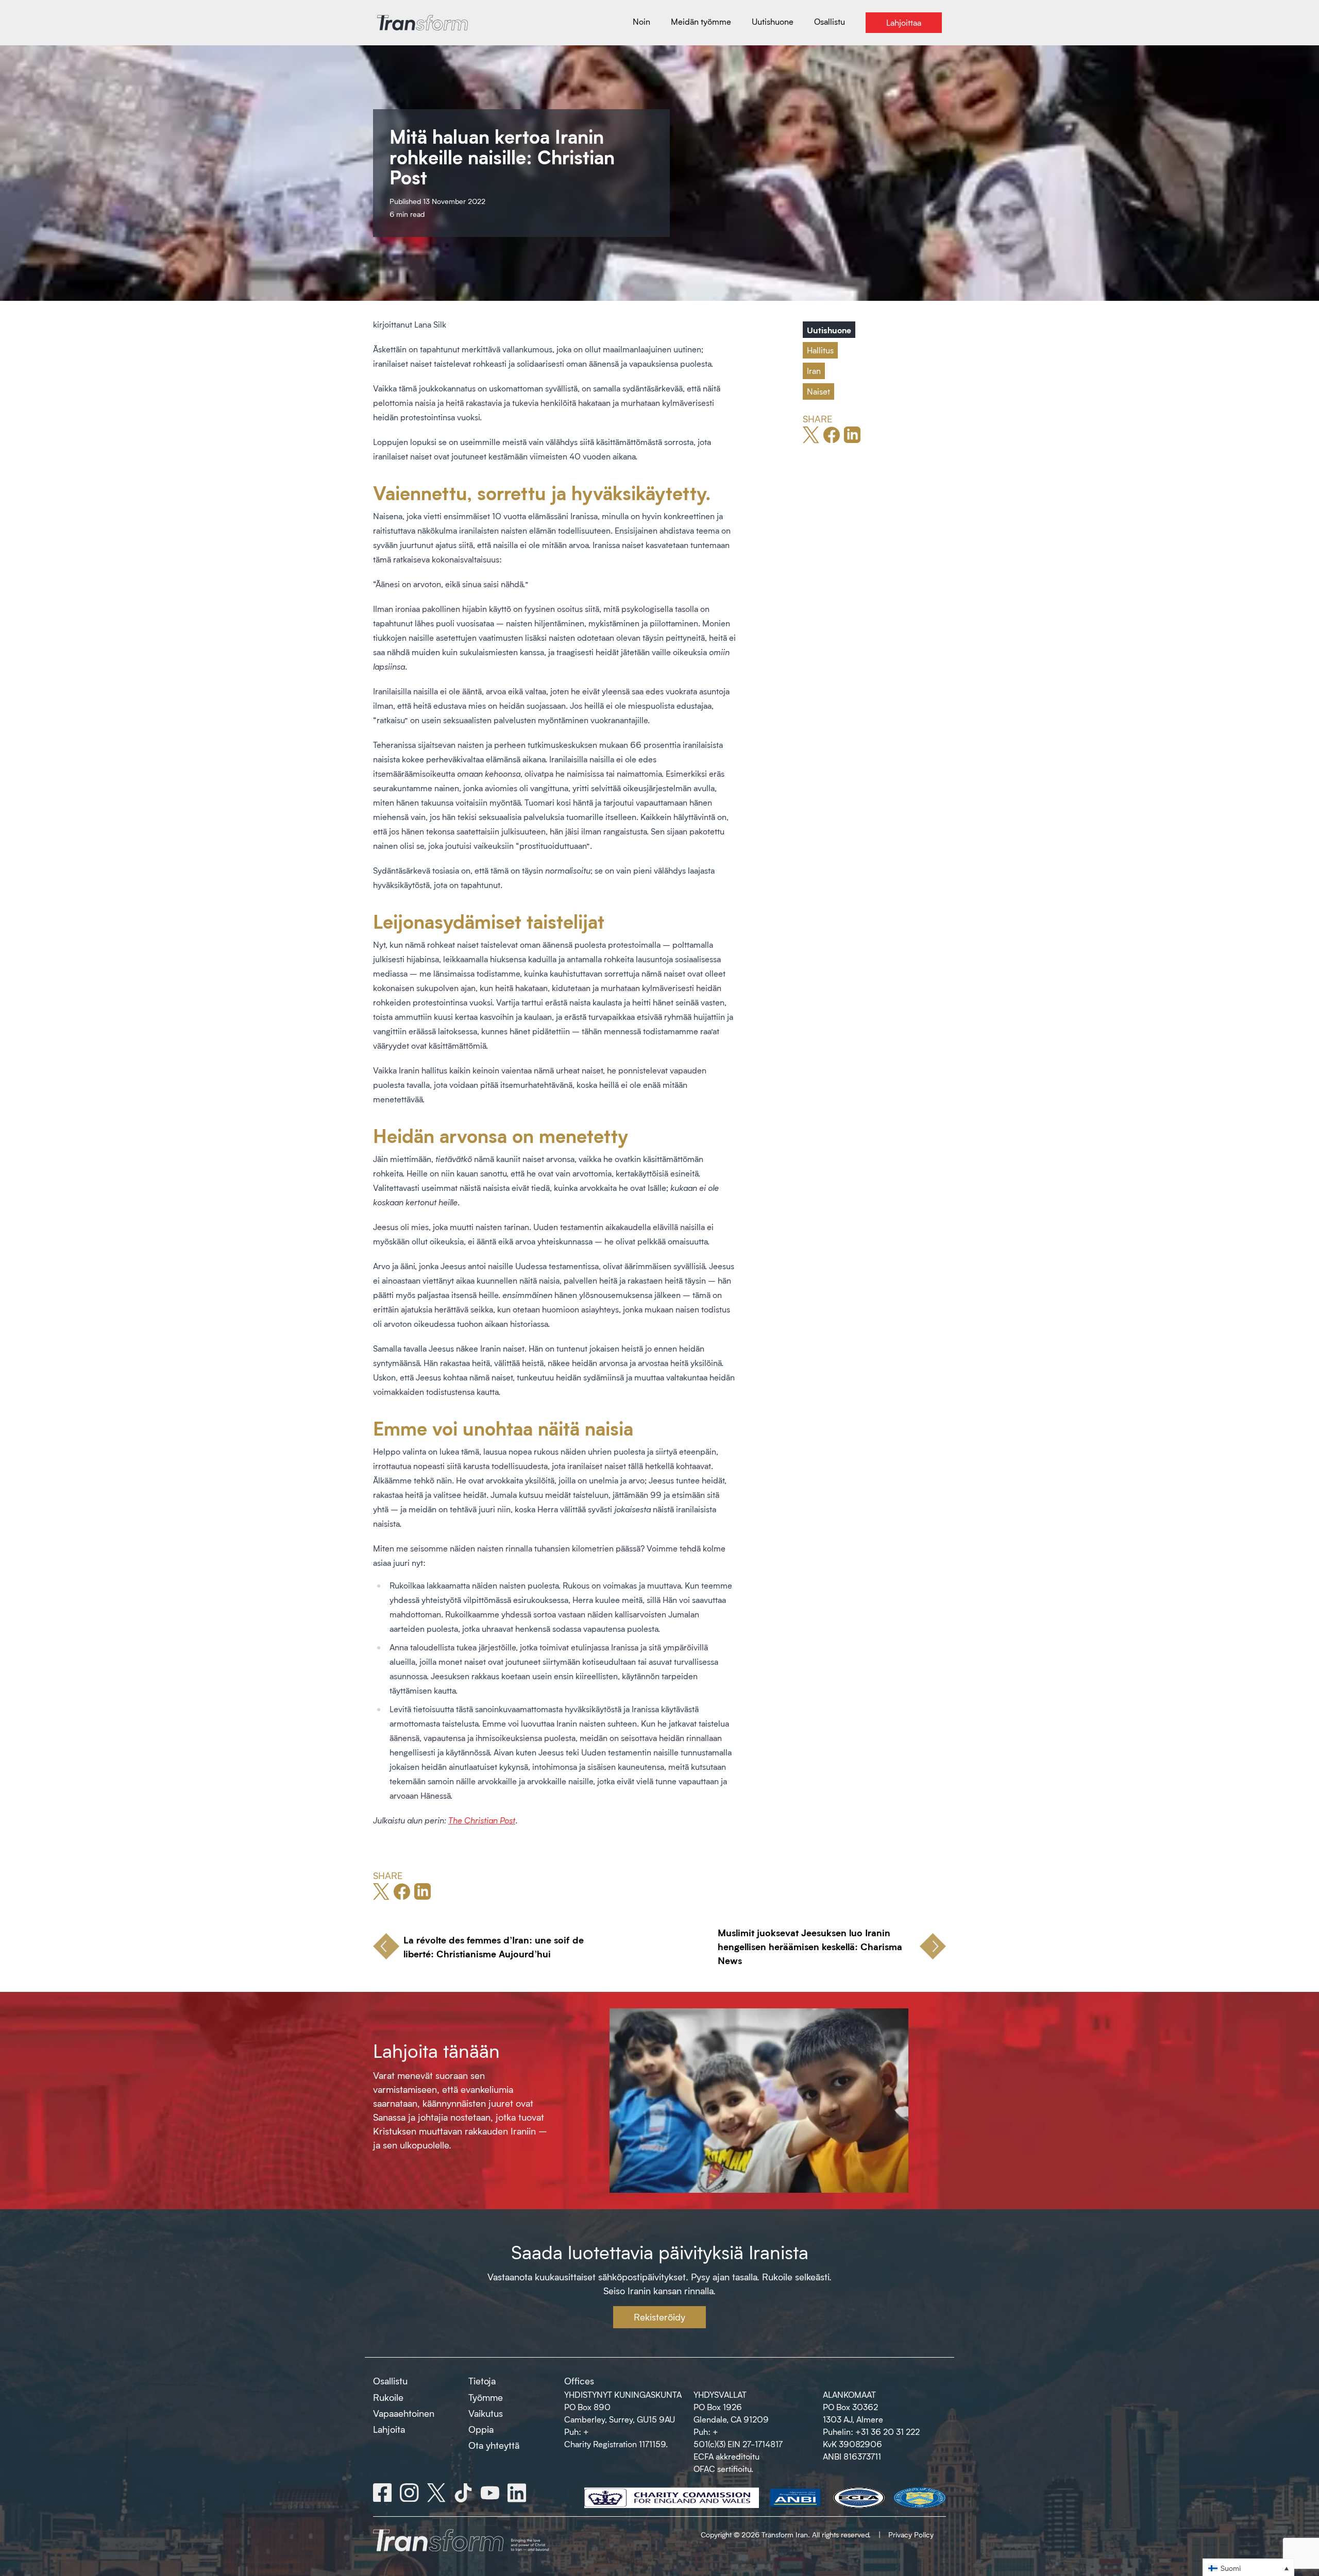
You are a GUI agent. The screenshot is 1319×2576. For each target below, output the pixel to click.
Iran (814, 371)
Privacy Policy (911, 2535)
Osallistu (390, 2381)
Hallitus (820, 350)
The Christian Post (482, 1820)
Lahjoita (389, 2429)
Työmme (486, 2397)
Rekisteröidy (659, 2317)
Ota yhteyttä (494, 2445)
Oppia (481, 2429)
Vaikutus (486, 2413)
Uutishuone (829, 330)
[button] (1248, 2568)
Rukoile (388, 2397)
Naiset (818, 391)
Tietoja (482, 2381)
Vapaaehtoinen (404, 2413)
